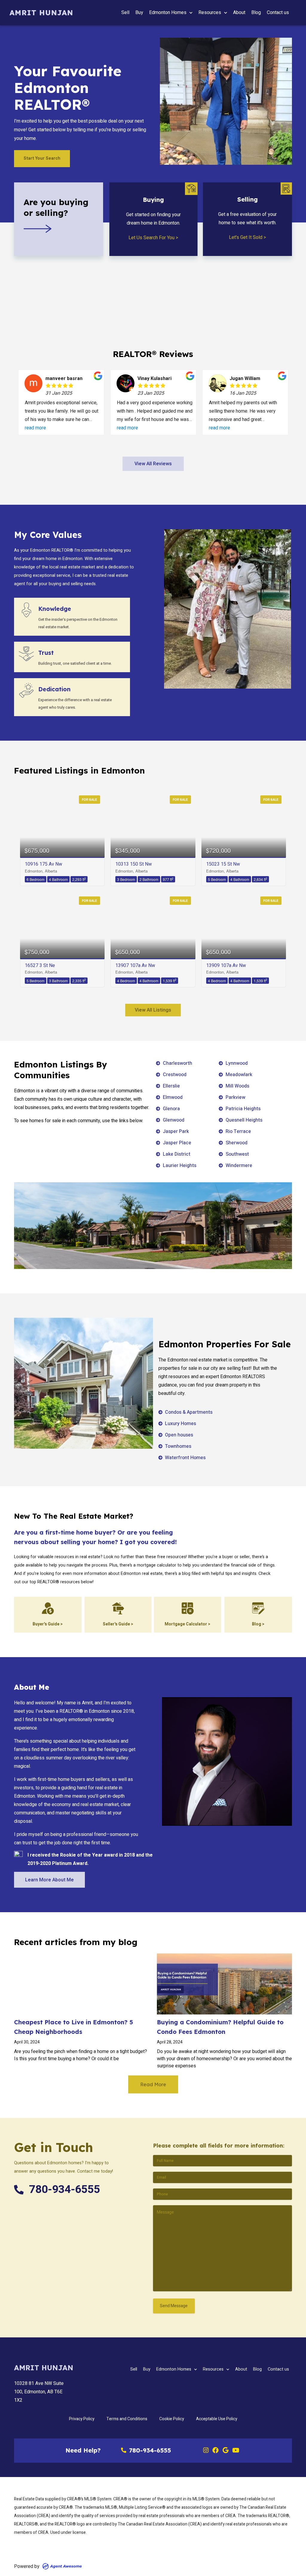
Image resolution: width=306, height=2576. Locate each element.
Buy (139, 13)
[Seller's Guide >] (118, 1608)
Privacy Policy (82, 2419)
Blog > (258, 1624)
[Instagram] (206, 2451)
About (239, 13)
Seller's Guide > (118, 1624)
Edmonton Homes (168, 13)
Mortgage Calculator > (188, 1624)
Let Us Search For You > (153, 238)
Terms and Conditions (127, 2419)
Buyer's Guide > (48, 1624)
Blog (256, 13)
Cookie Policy (172, 2419)
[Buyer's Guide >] (48, 1608)
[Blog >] (258, 1608)
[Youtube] (236, 2451)
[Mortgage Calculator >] (188, 1608)
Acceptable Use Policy (217, 2419)
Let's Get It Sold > (247, 237)
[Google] (226, 2451)
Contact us (278, 13)
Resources (210, 13)
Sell (125, 13)
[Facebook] (216, 2451)
